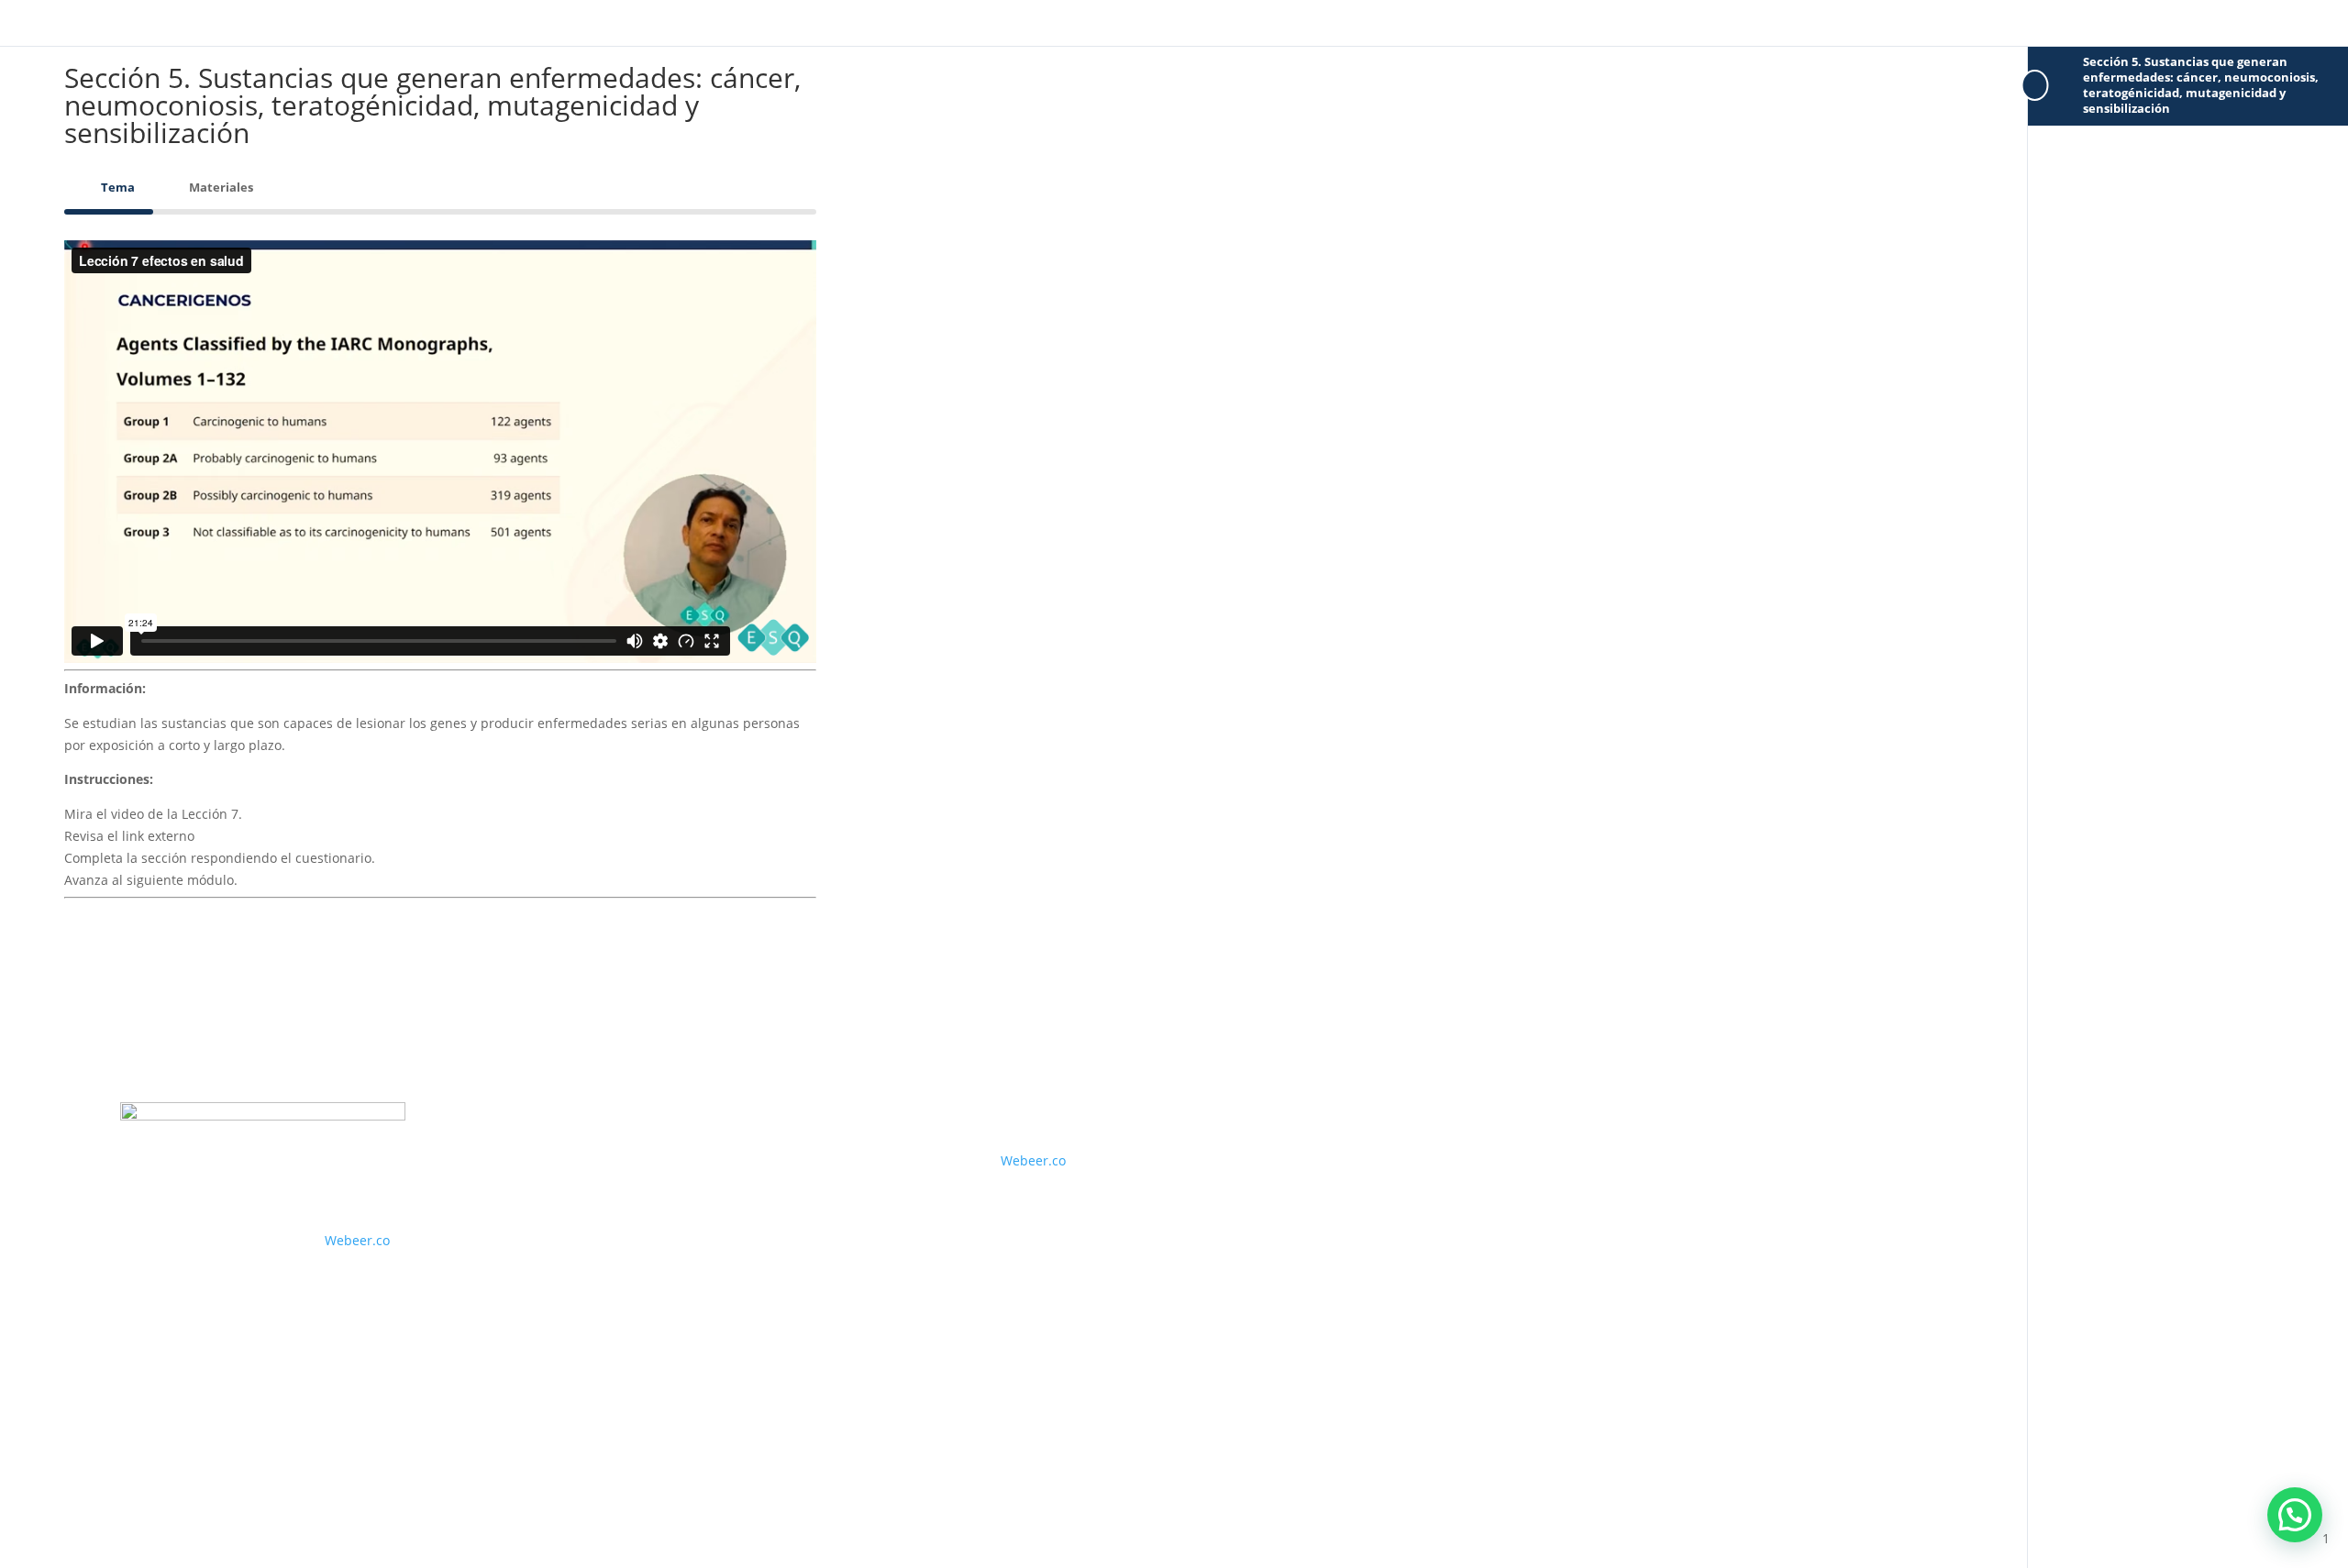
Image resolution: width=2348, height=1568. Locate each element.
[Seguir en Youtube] (208, 1181)
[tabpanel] (440, 584)
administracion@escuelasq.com (620, 1220)
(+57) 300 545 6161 (573, 1164)
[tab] (109, 188)
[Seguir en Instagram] (172, 1181)
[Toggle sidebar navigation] (2033, 86)
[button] (2295, 1515)
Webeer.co (357, 1240)
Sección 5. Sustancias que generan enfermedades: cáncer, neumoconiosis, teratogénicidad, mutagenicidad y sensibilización (2201, 85)
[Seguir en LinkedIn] (245, 1181)
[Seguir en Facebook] (135, 1181)
